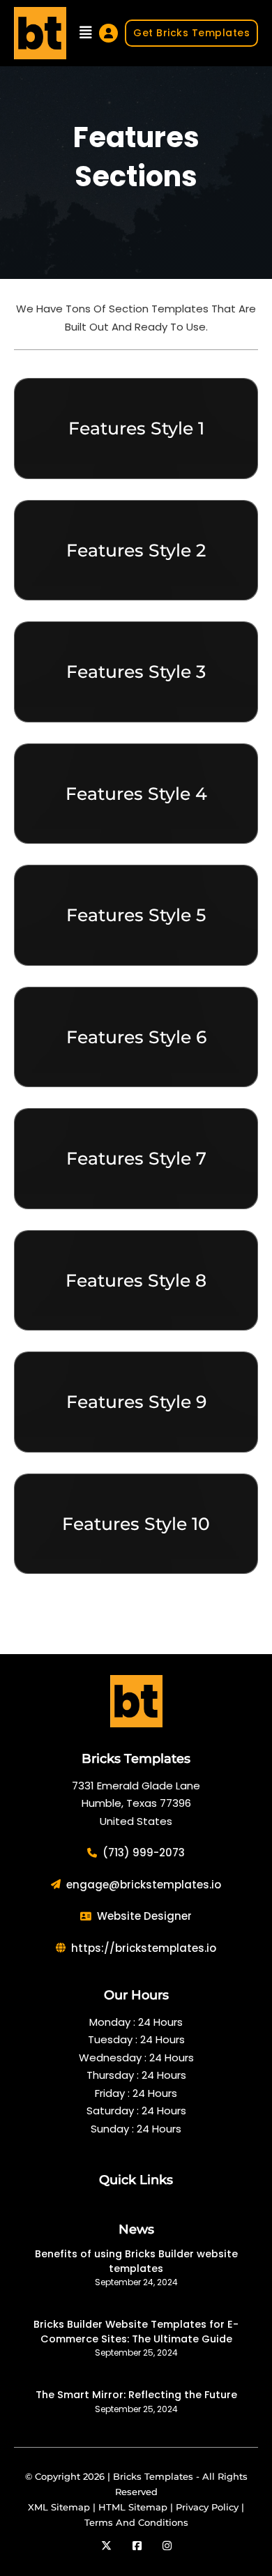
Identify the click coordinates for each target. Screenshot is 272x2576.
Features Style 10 (136, 1524)
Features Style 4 (136, 794)
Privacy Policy (207, 2507)
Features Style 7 (136, 1158)
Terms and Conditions (136, 2522)
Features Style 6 (136, 1037)
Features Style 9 (136, 1402)
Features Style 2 (136, 550)
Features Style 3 (136, 672)
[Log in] (108, 33)
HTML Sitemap (133, 2507)
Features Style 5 (136, 915)
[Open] (86, 33)
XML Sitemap (59, 2507)
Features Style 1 (136, 428)
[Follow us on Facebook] (137, 2546)
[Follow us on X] (106, 2546)
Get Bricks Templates (191, 33)
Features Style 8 (136, 1280)
